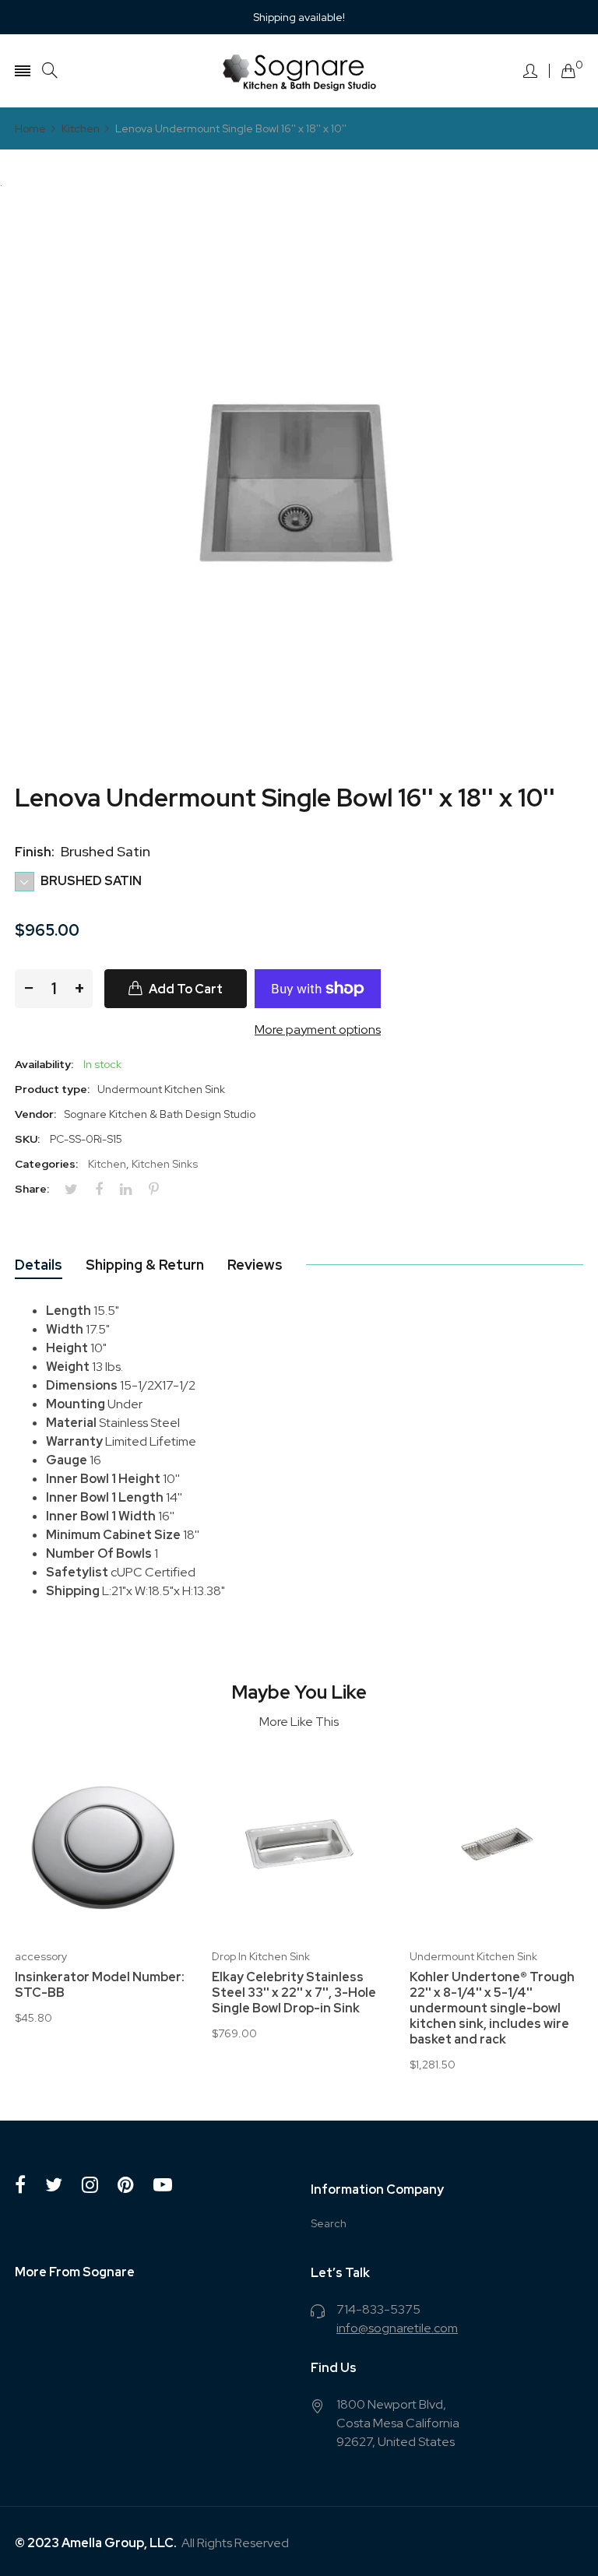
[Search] (50, 70)
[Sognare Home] (299, 71)
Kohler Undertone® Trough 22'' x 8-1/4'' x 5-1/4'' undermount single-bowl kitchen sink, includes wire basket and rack (492, 2008)
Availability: (44, 1064)
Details (39, 1265)
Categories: (46, 1164)
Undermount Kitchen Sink (473, 1956)
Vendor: (35, 1114)
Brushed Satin (90, 881)
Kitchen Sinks (165, 1164)
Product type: (52, 1089)
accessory (41, 1956)
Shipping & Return (145, 1265)
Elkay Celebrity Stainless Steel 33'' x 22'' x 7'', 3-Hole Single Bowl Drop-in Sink (294, 1993)
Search (329, 2223)
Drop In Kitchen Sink (261, 1956)
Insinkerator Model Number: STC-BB (100, 1985)
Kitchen (107, 1164)
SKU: (27, 1139)
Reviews (255, 1265)
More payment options (318, 1030)
